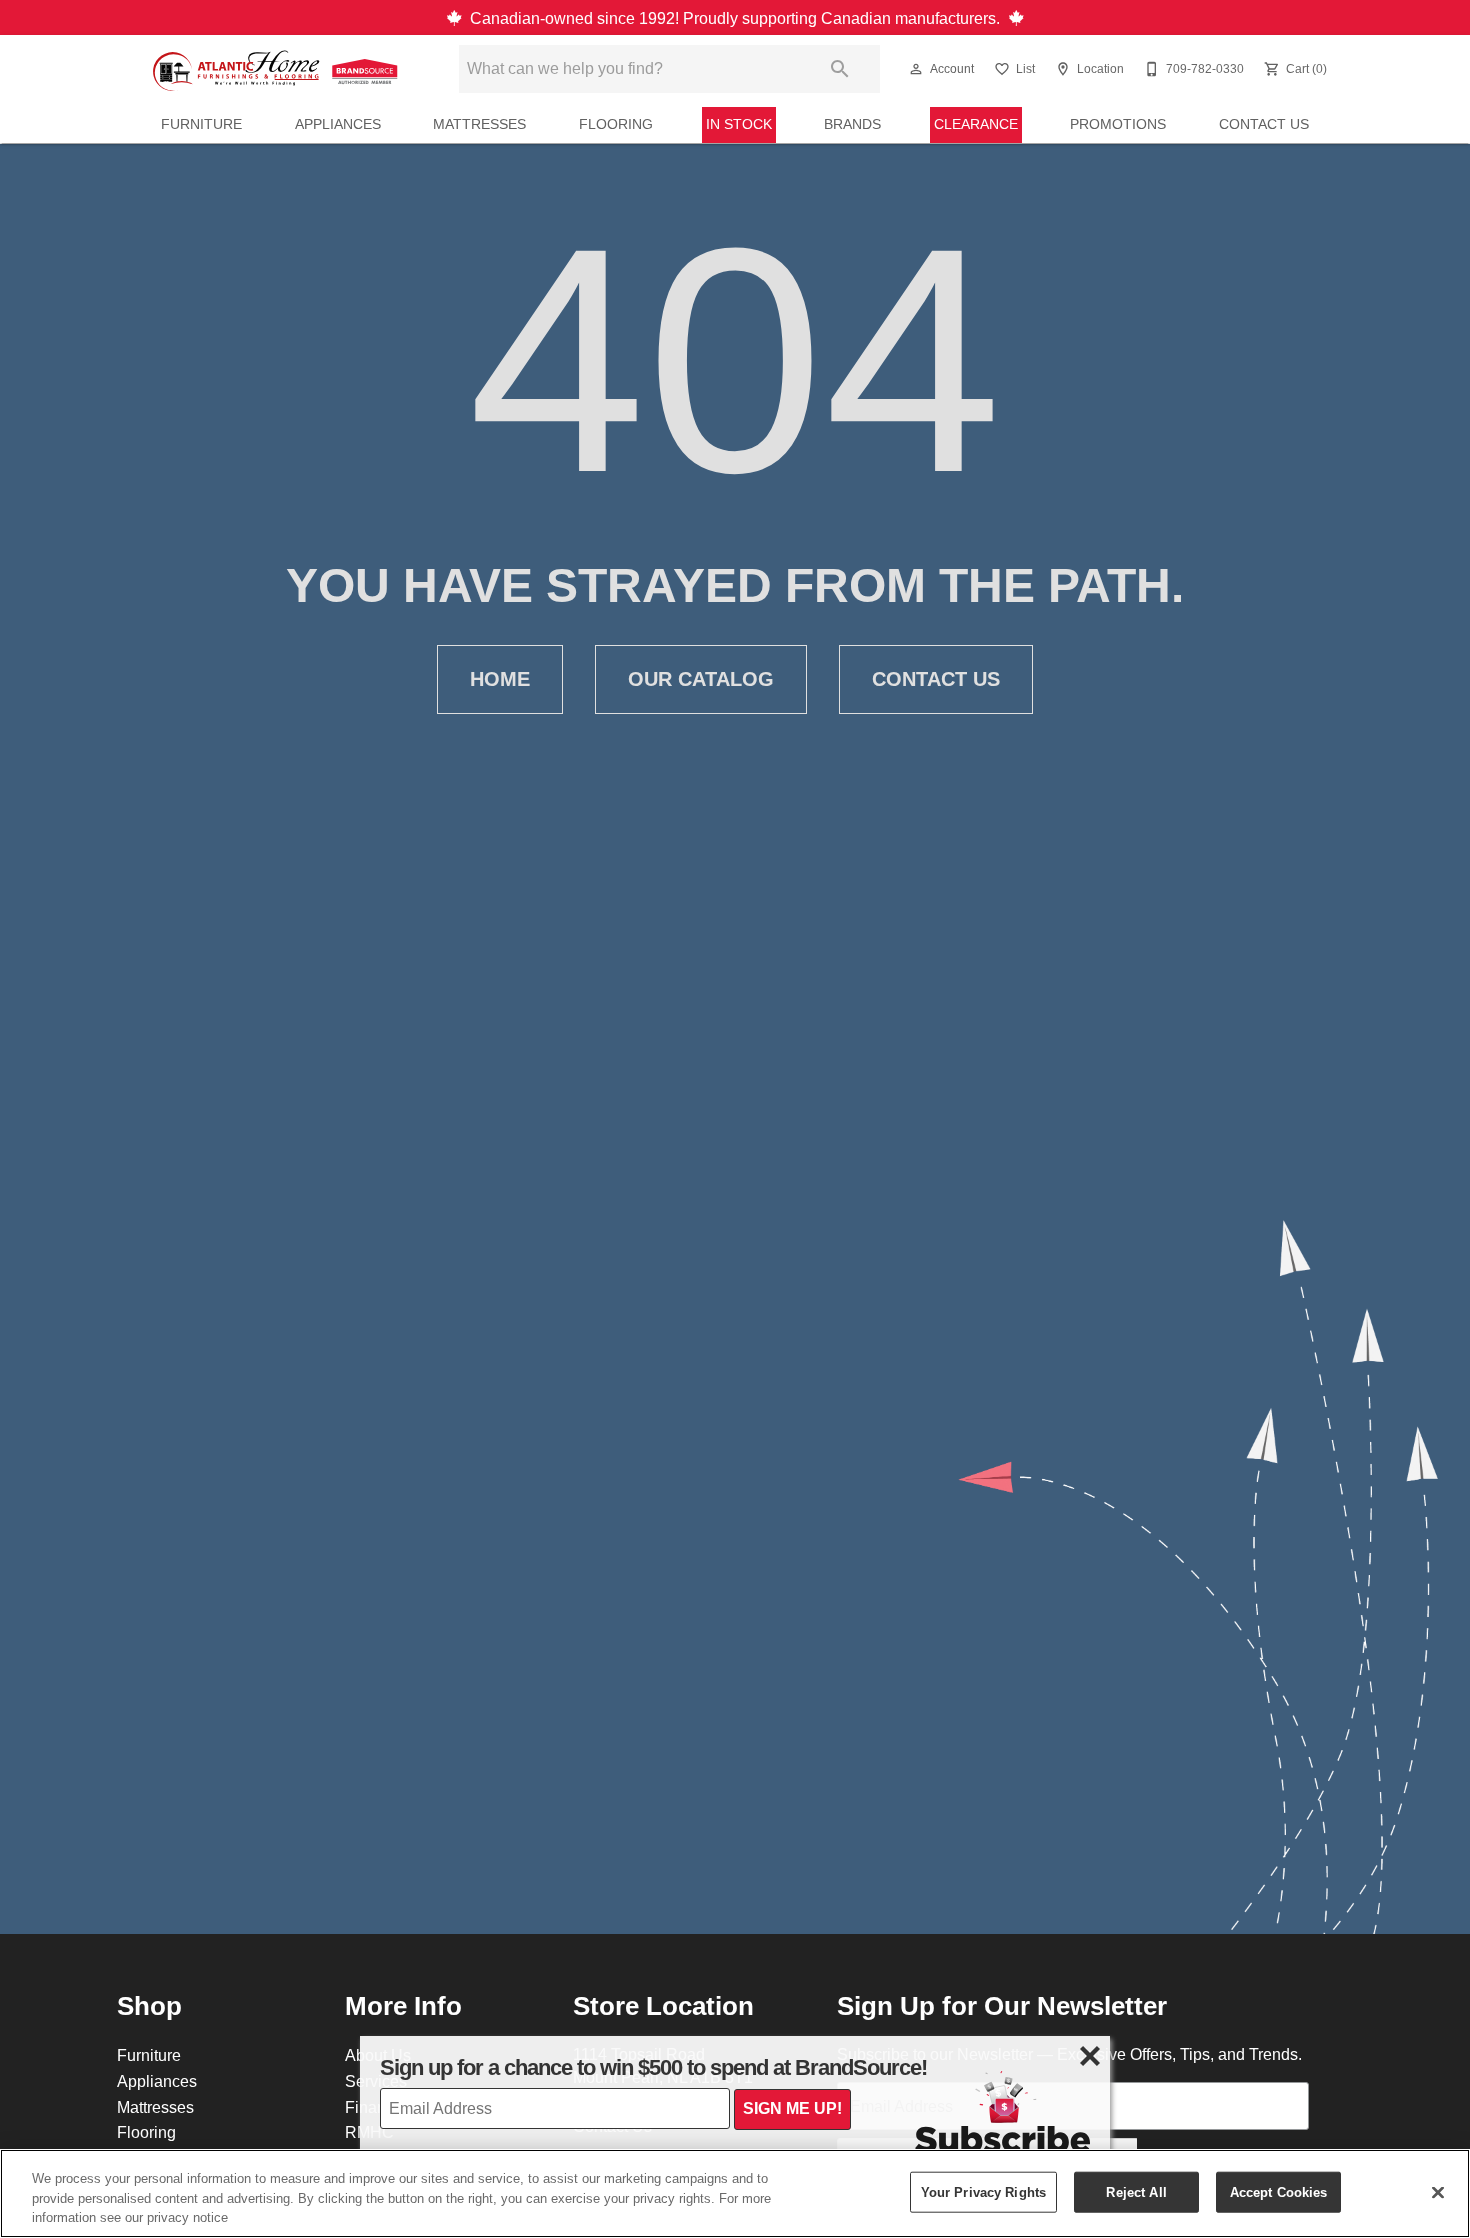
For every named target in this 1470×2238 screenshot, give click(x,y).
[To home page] (277, 69)
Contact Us (1264, 124)
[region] (735, 2193)
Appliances (338, 124)
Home (500, 679)
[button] (916, 69)
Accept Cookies (1279, 2191)
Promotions (1118, 124)
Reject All (1136, 2191)
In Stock (739, 124)
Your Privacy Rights (983, 2191)
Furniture (201, 124)
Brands (852, 124)
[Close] (1438, 2192)
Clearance (976, 124)
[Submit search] (840, 69)
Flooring (616, 124)
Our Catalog (701, 679)
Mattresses (479, 124)
